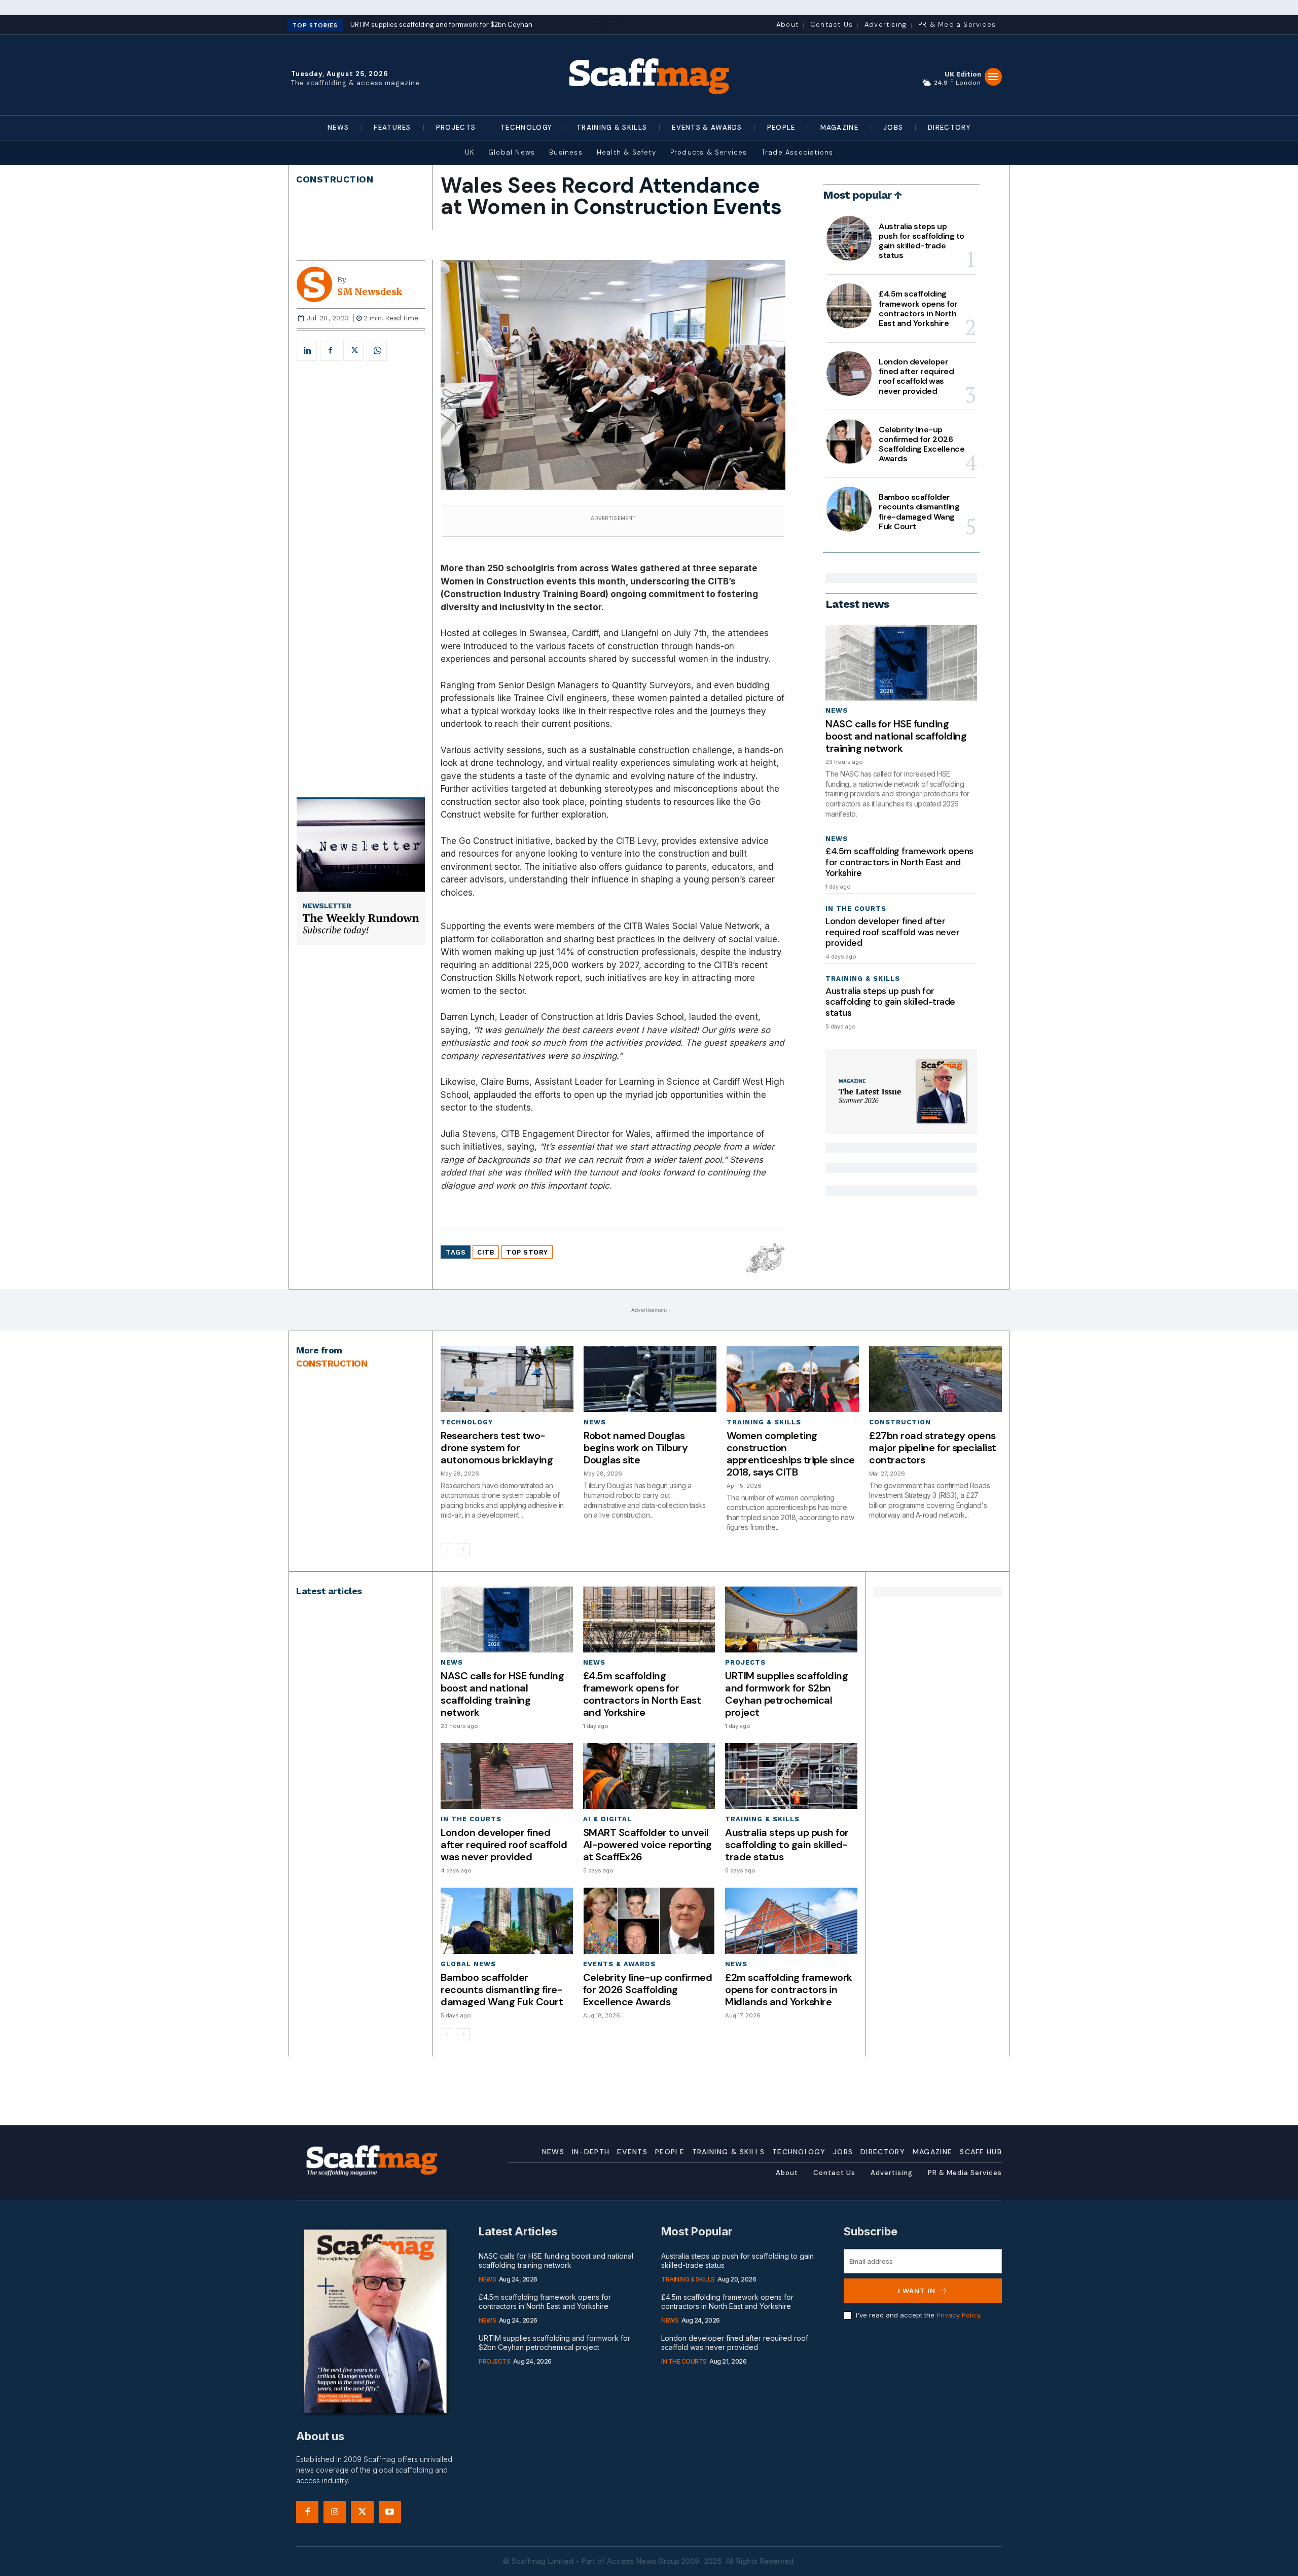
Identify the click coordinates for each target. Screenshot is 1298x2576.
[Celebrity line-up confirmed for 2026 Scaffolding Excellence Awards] (849, 441)
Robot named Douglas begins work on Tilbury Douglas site (636, 1448)
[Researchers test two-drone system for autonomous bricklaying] (507, 1379)
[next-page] (463, 1550)
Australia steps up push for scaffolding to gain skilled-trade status (922, 241)
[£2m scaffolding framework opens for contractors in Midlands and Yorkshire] (791, 1921)
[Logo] (649, 75)
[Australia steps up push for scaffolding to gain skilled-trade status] (849, 238)
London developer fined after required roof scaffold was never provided (916, 376)
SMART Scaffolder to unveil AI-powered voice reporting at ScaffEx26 (647, 1845)
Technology (467, 1422)
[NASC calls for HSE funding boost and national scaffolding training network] (901, 663)
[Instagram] (335, 2512)
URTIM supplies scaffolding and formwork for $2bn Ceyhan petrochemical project (786, 1694)
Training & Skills (863, 979)
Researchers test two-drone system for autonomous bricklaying (497, 1448)
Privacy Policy (958, 2315)
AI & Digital (607, 1819)
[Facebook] (330, 351)
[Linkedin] (307, 351)
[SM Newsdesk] (317, 284)
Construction (335, 179)
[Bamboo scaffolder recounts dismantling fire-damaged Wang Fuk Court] (849, 509)
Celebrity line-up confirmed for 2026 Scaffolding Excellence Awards (922, 444)
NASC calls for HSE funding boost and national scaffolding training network (896, 736)
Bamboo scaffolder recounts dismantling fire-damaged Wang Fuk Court (919, 512)
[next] (613, 26)
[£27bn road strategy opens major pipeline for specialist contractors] (935, 1379)
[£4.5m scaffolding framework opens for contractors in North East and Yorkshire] (849, 306)
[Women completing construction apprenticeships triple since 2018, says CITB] (793, 1379)
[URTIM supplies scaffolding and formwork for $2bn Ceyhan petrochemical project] (791, 1620)
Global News (468, 1964)
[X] (353, 351)
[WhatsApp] (377, 351)
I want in (917, 2291)
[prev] (597, 26)
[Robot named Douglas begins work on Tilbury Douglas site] (650, 1379)
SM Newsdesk (370, 292)
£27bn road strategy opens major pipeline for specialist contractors (933, 1448)
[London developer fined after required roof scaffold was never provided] (849, 374)
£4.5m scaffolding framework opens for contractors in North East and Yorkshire (918, 308)
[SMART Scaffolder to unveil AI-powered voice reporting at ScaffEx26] (649, 1776)
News (837, 710)
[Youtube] (390, 2512)
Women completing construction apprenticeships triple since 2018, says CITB (791, 1454)
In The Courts (856, 909)
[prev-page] (447, 1550)
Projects (745, 1662)
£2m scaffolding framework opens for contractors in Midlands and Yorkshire (789, 1990)
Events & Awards (619, 1964)
